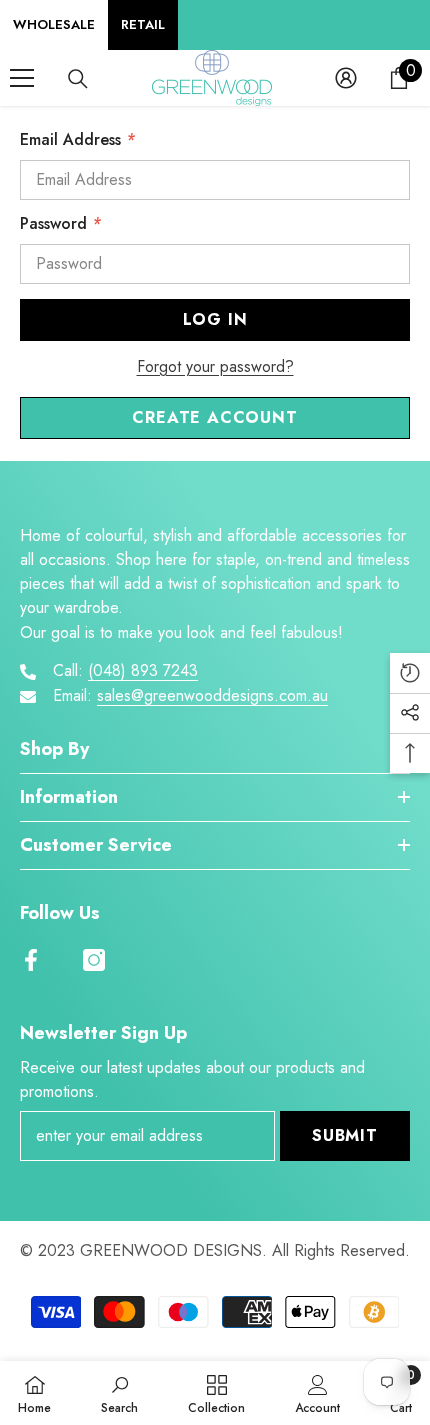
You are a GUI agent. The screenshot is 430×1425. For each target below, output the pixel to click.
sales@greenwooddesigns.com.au (212, 695)
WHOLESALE (54, 24)
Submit (345, 1135)
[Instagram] (94, 960)
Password (60, 223)
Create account (214, 417)
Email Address (77, 139)
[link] (119, 1393)
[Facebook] (31, 960)
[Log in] (346, 78)
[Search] (78, 79)
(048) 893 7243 (143, 670)
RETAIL (143, 24)
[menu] (22, 78)
